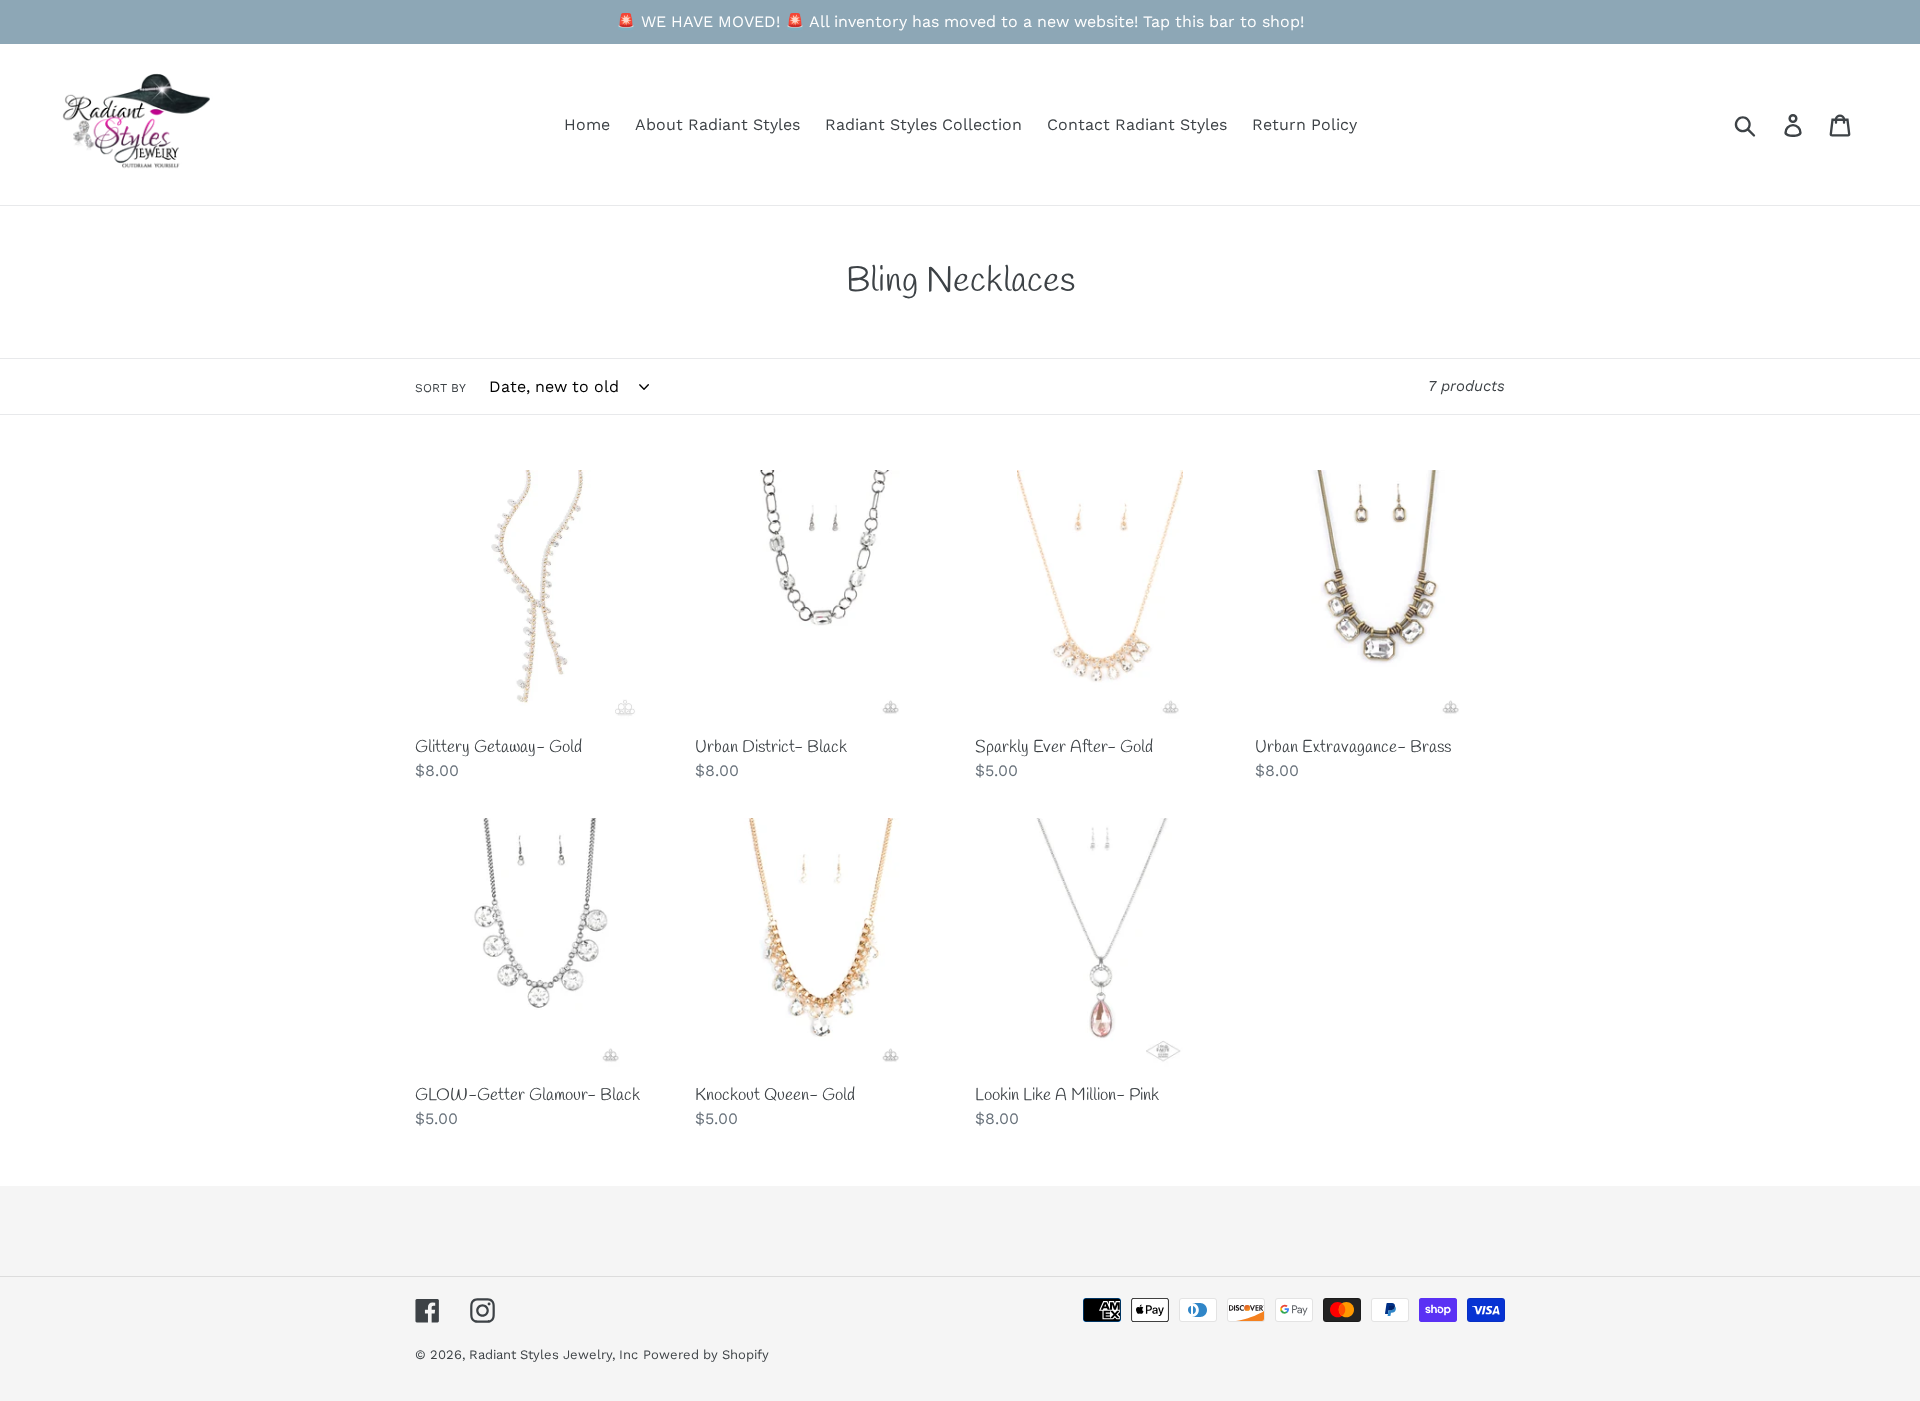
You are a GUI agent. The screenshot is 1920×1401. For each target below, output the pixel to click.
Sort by (440, 388)
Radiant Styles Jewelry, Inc (553, 1354)
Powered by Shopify (706, 1354)
